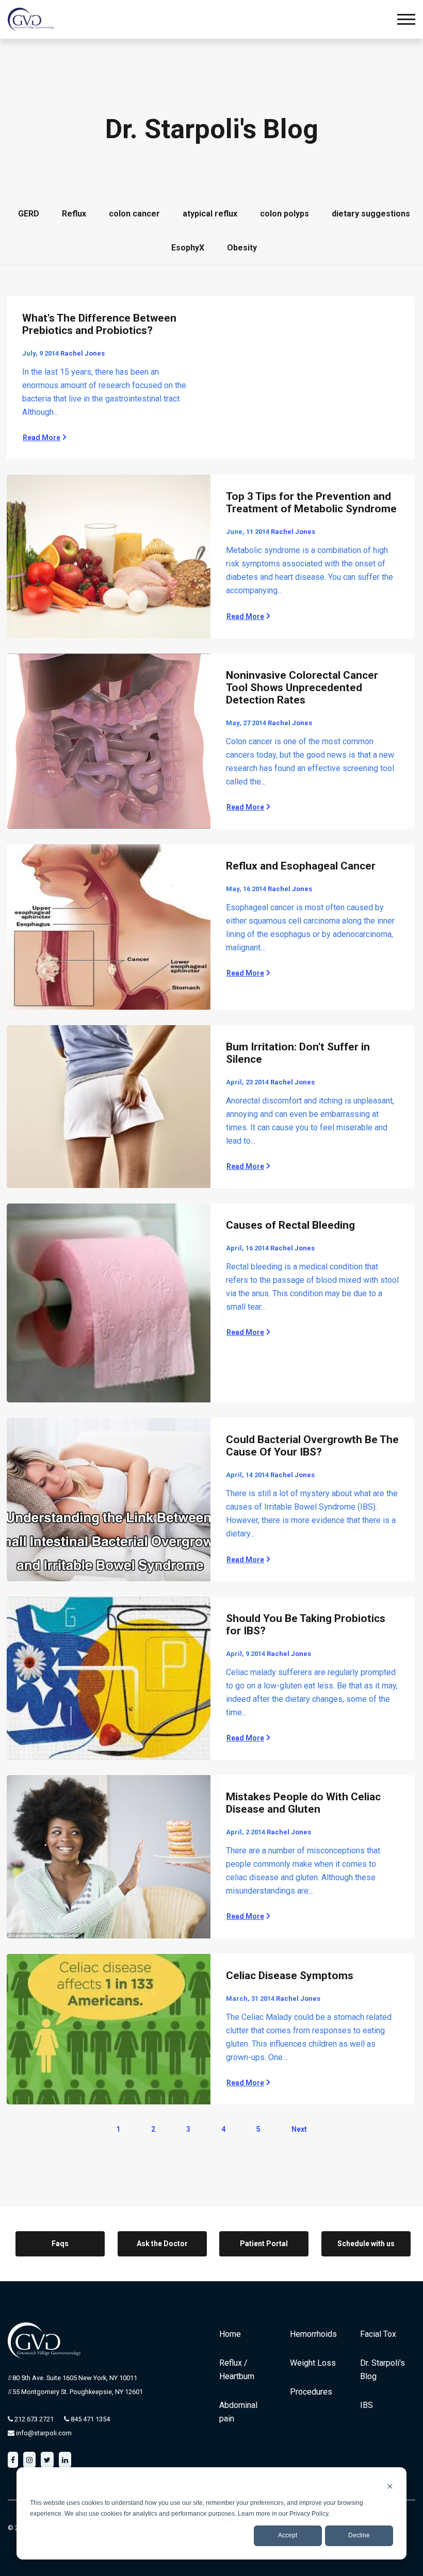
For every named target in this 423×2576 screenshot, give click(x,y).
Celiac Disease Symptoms (290, 1976)
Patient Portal (264, 2244)
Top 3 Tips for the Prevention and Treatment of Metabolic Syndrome (311, 503)
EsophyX (188, 248)
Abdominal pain (238, 2412)
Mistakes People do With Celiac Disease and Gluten (303, 1803)
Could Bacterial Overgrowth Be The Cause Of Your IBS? (312, 1446)
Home (230, 2334)
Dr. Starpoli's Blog (383, 2370)
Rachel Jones (83, 353)
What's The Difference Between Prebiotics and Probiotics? (99, 324)
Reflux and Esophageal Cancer (301, 866)
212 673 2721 (33, 2419)
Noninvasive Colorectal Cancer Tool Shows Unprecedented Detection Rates (302, 688)
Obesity (242, 248)
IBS (367, 2405)
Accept (288, 2535)
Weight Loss (313, 2363)
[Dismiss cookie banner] (390, 2486)
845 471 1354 (90, 2419)
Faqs (60, 2244)
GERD (29, 214)
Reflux (74, 214)
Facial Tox (378, 2334)
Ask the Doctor (162, 2244)
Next (299, 2129)
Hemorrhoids (313, 2334)
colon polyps (284, 214)
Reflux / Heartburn (237, 2370)
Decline (359, 2535)
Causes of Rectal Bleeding (290, 1225)
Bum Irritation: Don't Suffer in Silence (298, 1053)
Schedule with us (366, 2244)
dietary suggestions (371, 214)
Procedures (311, 2392)
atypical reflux (210, 214)
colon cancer (134, 214)
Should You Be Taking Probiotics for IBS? (306, 1625)
